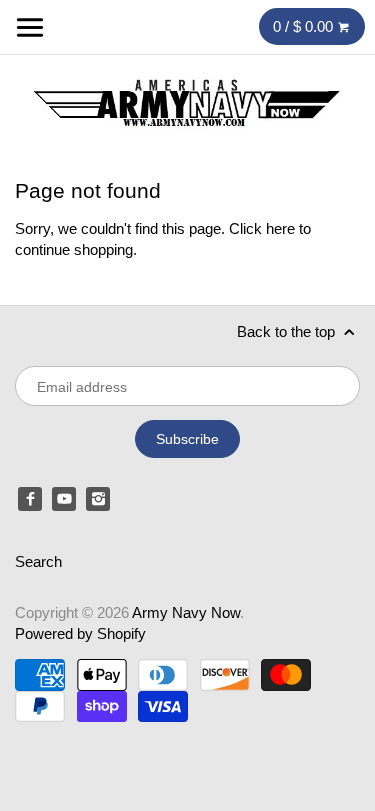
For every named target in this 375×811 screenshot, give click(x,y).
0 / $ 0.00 (305, 26)
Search (38, 561)
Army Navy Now (186, 612)
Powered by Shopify (80, 633)
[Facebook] (30, 499)
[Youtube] (64, 499)
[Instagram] (98, 499)
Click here (262, 228)
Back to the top (288, 331)
